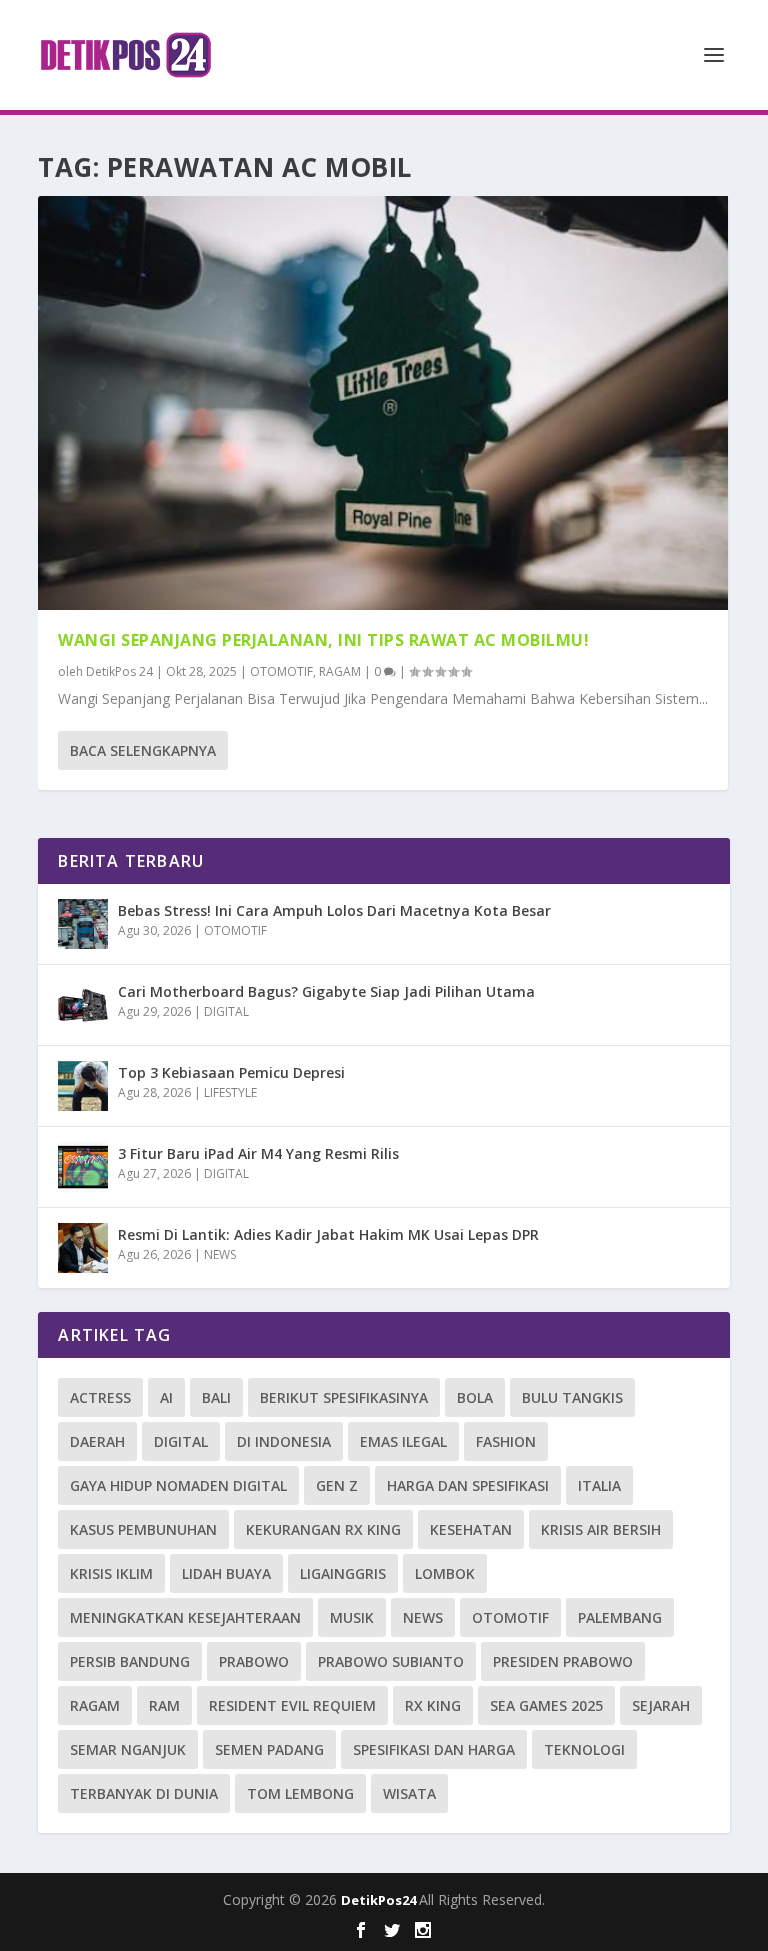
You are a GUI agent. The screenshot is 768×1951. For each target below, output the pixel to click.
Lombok (445, 1573)
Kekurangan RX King (323, 1529)
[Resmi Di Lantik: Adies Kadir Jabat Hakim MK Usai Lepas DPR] (83, 1248)
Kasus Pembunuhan (143, 1529)
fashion (506, 1441)
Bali (216, 1397)
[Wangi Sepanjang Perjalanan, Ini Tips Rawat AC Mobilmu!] (383, 403)
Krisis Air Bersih (601, 1529)
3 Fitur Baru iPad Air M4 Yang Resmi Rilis (258, 1153)
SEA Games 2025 (546, 1705)
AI (166, 1397)
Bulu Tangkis (572, 1397)
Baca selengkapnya (143, 750)
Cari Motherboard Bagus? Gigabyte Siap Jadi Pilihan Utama (326, 991)
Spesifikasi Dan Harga (434, 1749)
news (423, 1617)
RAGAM (340, 671)
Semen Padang (269, 1749)
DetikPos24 (380, 1900)
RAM (164, 1705)
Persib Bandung (130, 1661)
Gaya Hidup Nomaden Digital (178, 1485)
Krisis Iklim (111, 1573)
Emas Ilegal (403, 1441)
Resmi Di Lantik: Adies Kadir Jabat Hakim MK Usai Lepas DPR (328, 1234)
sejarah (661, 1705)
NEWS (220, 1254)
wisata (409, 1793)
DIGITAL (226, 1011)
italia (599, 1485)
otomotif (510, 1617)
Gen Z (337, 1485)
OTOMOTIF (281, 671)
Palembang (620, 1617)
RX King (433, 1705)
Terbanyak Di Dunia (144, 1793)
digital (181, 1441)
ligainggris (343, 1573)
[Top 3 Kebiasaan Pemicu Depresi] (83, 1086)
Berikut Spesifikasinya (344, 1397)
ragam (95, 1705)
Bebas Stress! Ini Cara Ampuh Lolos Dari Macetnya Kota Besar (334, 910)
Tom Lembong (300, 1793)
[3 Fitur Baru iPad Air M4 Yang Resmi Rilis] (83, 1167)
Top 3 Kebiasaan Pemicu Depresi (231, 1072)
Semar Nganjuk (128, 1749)
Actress (100, 1397)
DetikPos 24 (119, 671)
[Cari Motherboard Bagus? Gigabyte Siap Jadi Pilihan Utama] (83, 1005)
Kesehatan (471, 1529)
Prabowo (254, 1661)
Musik (352, 1617)
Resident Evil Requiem (292, 1705)
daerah (97, 1441)
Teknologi (584, 1749)
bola (475, 1397)
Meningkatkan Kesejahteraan (185, 1617)
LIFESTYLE (230, 1092)
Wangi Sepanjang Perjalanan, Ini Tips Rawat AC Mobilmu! (323, 640)
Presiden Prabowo (563, 1661)
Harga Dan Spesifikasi (468, 1485)
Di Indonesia (284, 1441)
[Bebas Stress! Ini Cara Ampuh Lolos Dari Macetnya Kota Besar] (83, 924)
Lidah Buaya (226, 1573)
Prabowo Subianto (391, 1661)
